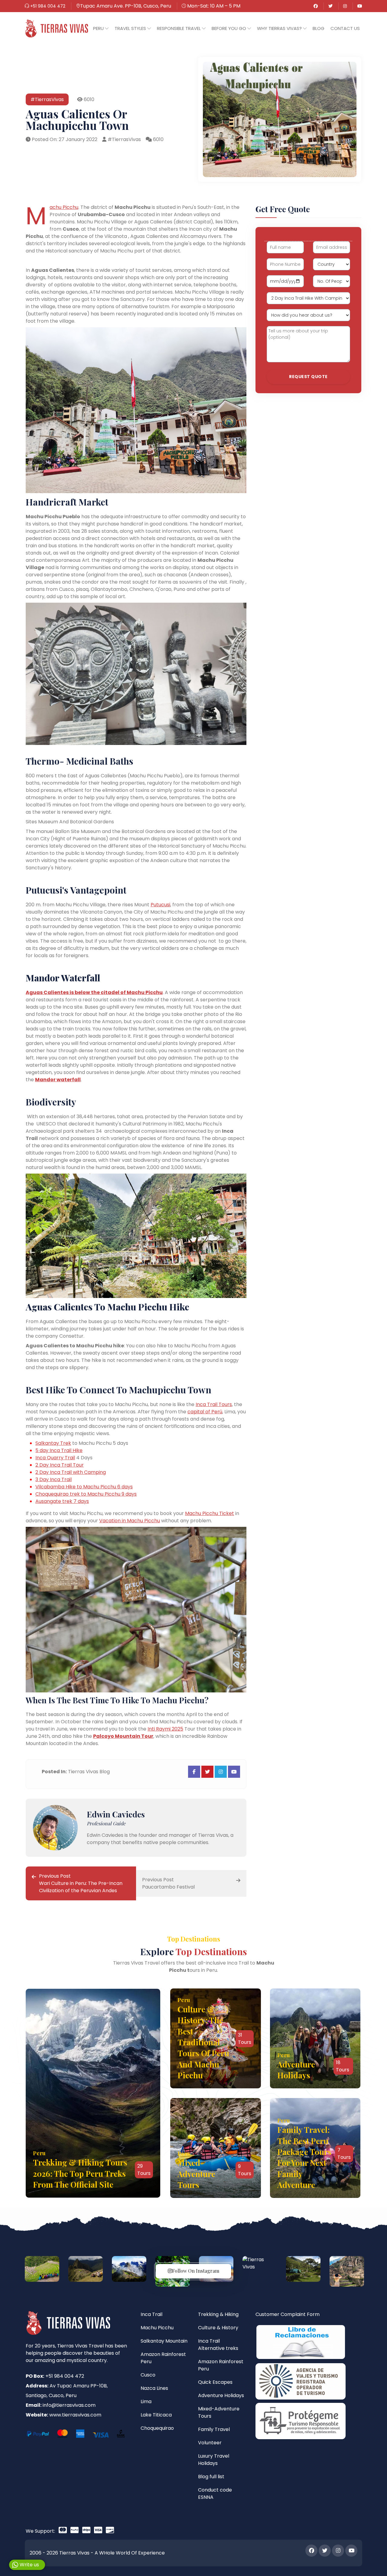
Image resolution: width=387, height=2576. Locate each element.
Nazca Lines (154, 2388)
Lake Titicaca (156, 2415)
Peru (99, 28)
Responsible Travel (179, 28)
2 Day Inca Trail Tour (60, 1465)
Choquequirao (157, 2428)
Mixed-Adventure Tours (196, 2174)
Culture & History (218, 2328)
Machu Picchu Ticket (210, 1513)
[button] (101, 28)
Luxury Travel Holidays (214, 2460)
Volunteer (210, 2443)
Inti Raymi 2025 (165, 1729)
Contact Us (345, 28)
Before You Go (229, 28)
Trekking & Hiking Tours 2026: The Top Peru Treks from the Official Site (80, 2173)
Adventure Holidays (296, 2070)
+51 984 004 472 (47, 6)
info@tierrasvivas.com (69, 2405)
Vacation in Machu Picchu (130, 1521)
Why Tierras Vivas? (280, 28)
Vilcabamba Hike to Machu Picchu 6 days (84, 1487)
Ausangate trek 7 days (62, 1501)
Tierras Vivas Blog (89, 1772)
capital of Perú (205, 1412)
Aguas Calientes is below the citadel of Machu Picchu (94, 992)
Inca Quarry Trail (55, 1458)
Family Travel (214, 2429)
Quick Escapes (215, 2382)
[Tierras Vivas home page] (56, 28)
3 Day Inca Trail (54, 1479)
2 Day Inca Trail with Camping (71, 1472)
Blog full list (211, 2477)
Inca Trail (151, 2314)
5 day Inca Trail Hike (59, 1450)
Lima (146, 2401)
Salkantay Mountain (164, 2341)
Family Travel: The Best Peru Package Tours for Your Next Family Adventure (304, 2157)
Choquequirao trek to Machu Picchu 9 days (86, 1494)
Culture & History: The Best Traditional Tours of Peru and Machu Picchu (203, 2042)
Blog (319, 28)
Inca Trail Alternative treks (218, 2345)
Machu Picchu (64, 207)
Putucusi (160, 905)
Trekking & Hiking (218, 2314)
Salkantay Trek (53, 1443)
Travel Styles (131, 28)
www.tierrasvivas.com (75, 2415)
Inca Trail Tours (214, 1404)
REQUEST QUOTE (308, 377)
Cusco (148, 2375)
